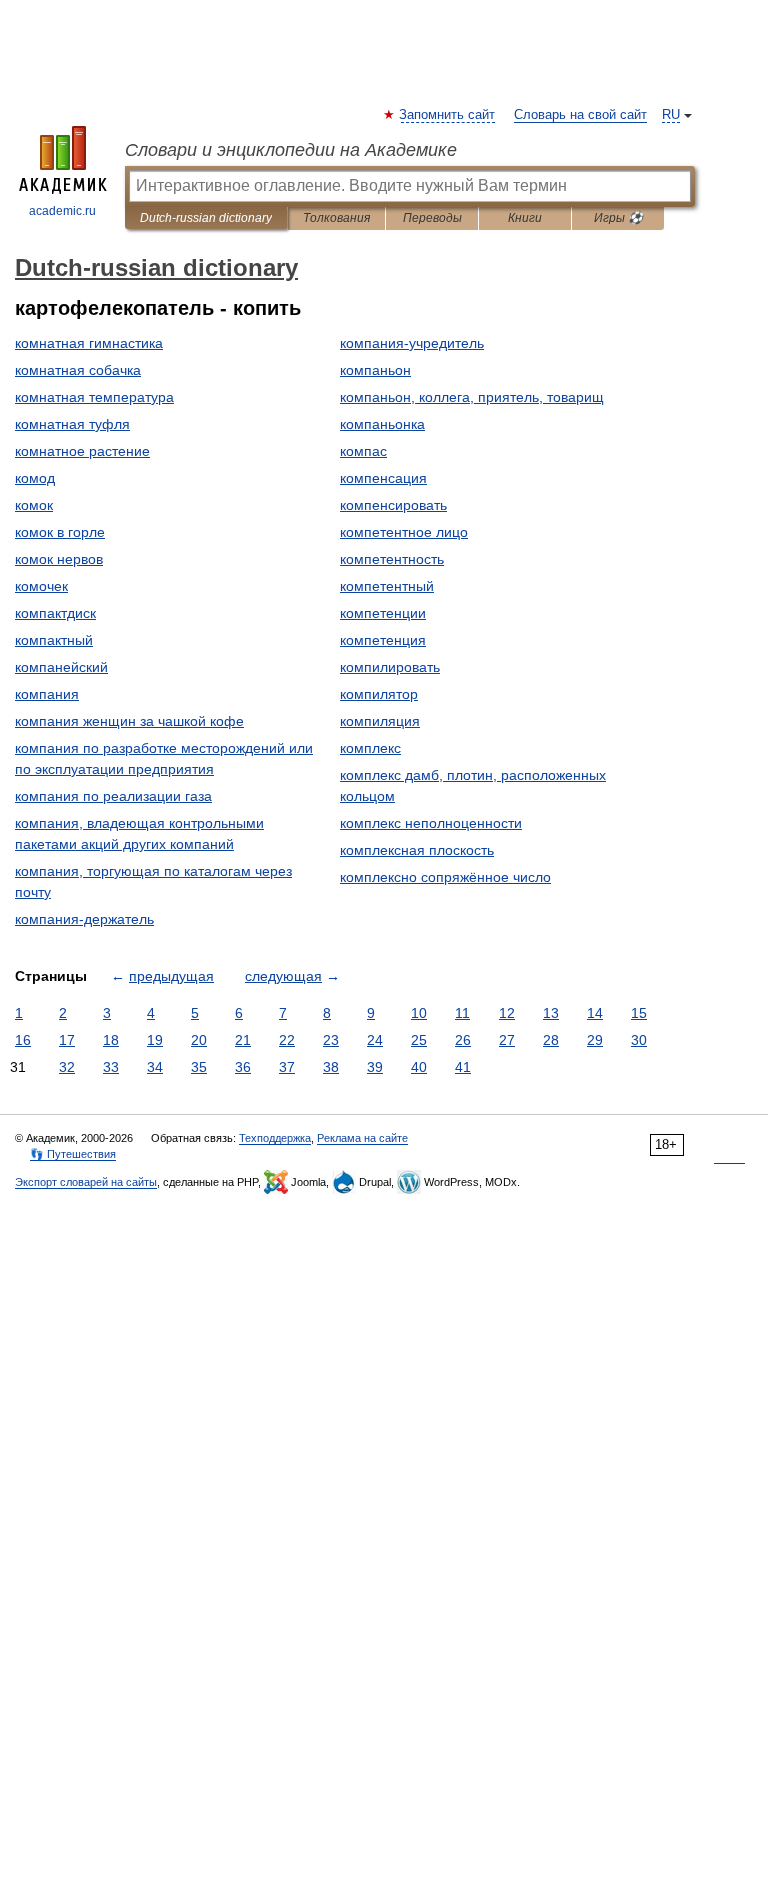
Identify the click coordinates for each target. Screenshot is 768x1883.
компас (363, 451)
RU (671, 115)
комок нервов (59, 559)
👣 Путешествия (73, 1154)
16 (23, 1040)
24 (375, 1040)
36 (243, 1067)
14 (595, 1013)
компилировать (390, 667)
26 (463, 1040)
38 (331, 1067)
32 (67, 1067)
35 (199, 1067)
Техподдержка (275, 1138)
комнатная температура (94, 397)
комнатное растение (82, 451)
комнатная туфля (72, 424)
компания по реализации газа (113, 796)
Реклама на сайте (362, 1138)
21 (243, 1040)
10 (419, 1013)
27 (507, 1040)
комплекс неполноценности (431, 823)
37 (287, 1067)
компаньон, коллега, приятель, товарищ (472, 397)
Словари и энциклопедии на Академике (291, 150)
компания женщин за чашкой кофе (129, 721)
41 (463, 1067)
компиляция (380, 721)
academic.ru (62, 211)
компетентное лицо (404, 532)
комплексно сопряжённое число (445, 877)
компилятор (379, 694)
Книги (525, 218)
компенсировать (393, 505)
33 (111, 1067)
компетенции (383, 613)
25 (419, 1040)
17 (67, 1040)
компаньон (375, 370)
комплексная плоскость (417, 850)
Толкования (336, 218)
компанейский (61, 667)
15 (639, 1013)
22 (287, 1040)
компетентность (392, 559)
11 (462, 1013)
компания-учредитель (412, 343)
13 (551, 1013)
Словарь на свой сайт (580, 115)
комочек (41, 586)
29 (595, 1040)
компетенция (383, 640)
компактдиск (55, 613)
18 (111, 1040)
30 (639, 1040)
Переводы (432, 218)
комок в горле (60, 532)
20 (199, 1040)
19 (155, 1040)
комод (35, 478)
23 (331, 1040)
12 (507, 1013)
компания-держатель (84, 919)
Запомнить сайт (448, 115)
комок (34, 505)
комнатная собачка (78, 370)
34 (155, 1067)
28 (551, 1040)
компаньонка (382, 424)
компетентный (387, 586)
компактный (54, 640)
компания (47, 694)
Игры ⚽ (618, 218)
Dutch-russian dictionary (206, 218)
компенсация (383, 478)
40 (419, 1067)
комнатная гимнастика (89, 343)
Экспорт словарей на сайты (86, 1182)
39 (375, 1067)
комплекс (370, 748)
